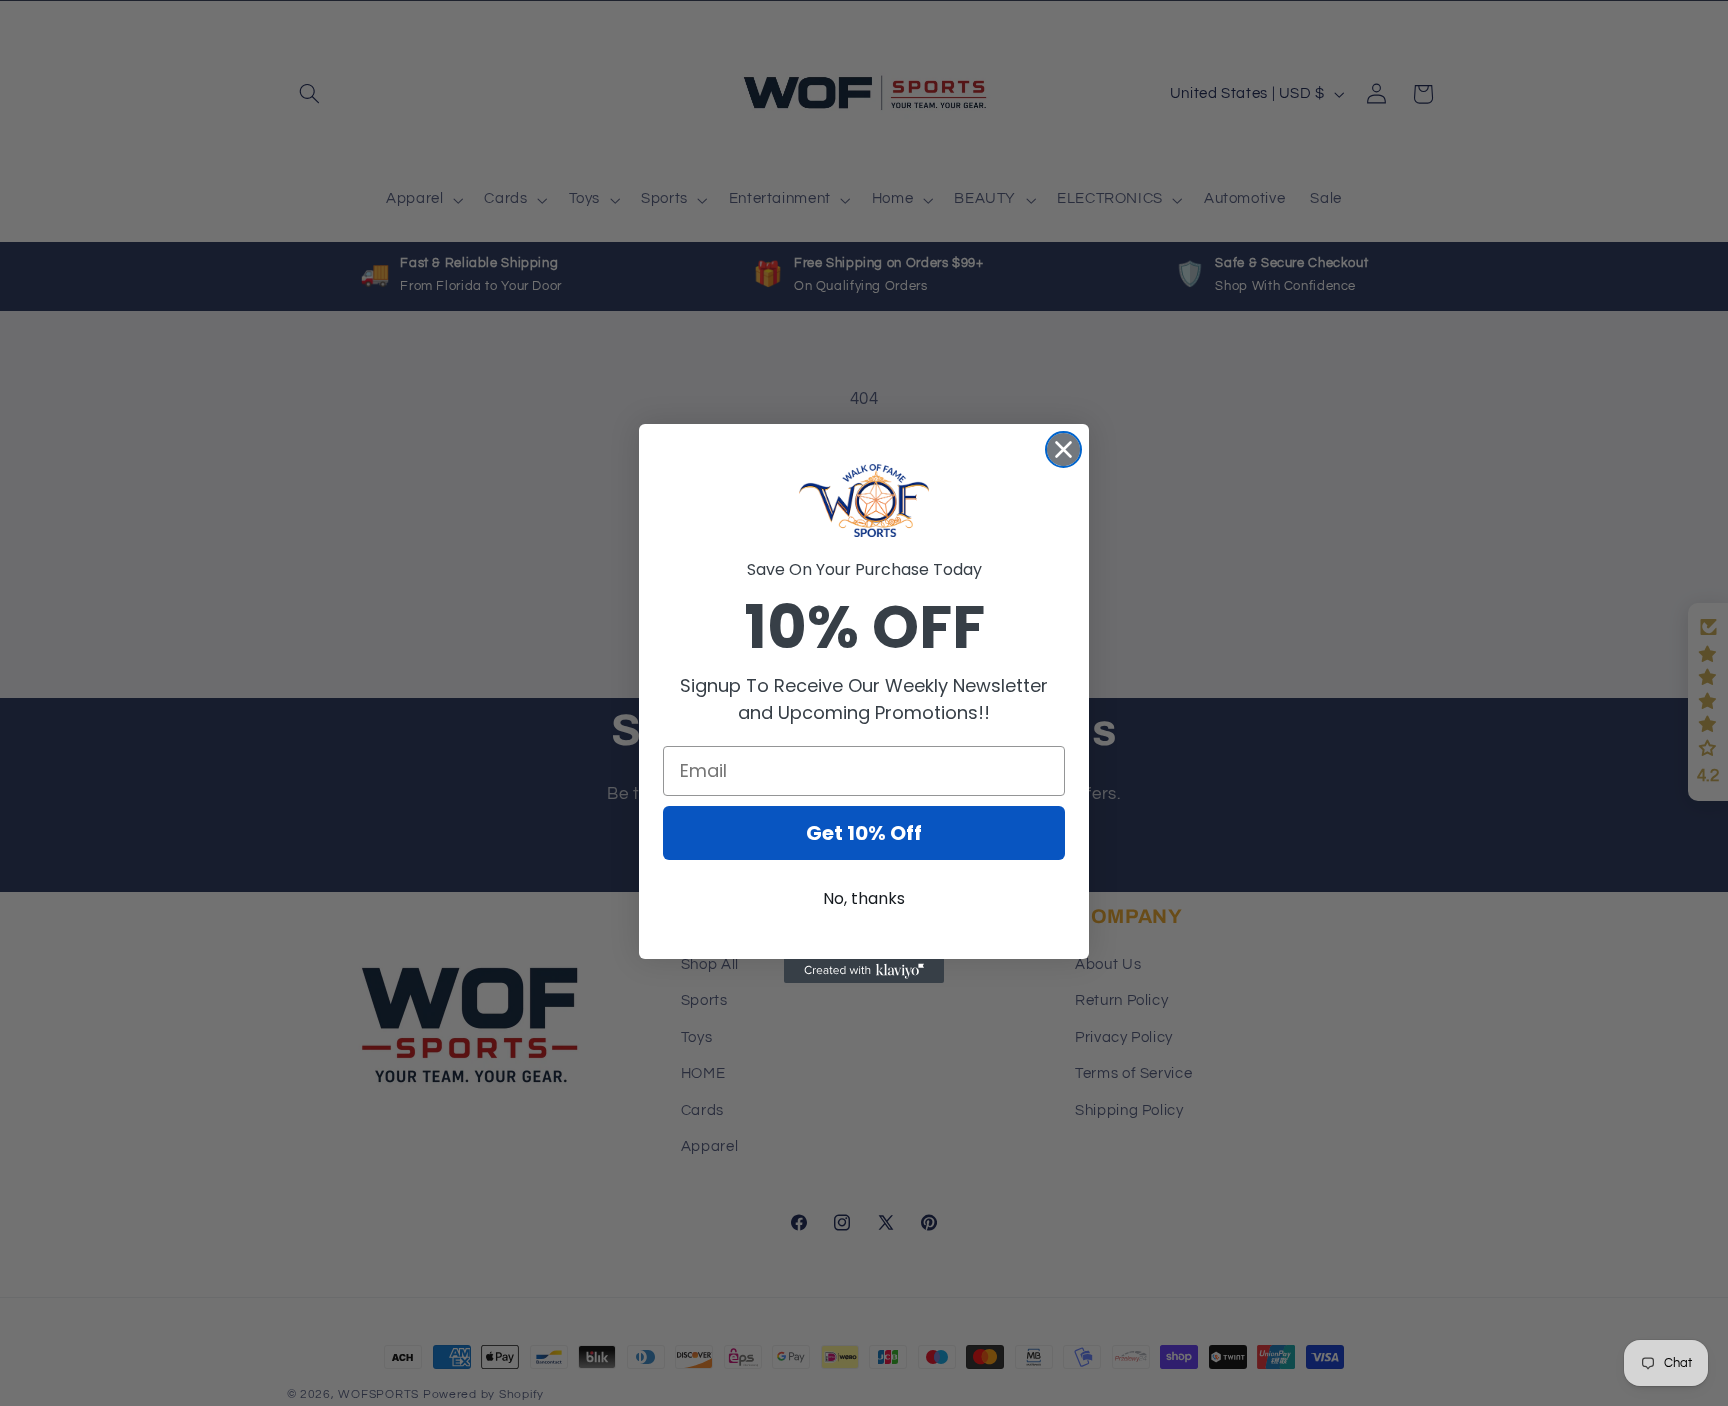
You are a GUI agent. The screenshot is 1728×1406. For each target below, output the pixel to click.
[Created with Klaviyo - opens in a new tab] (864, 971)
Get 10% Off (864, 833)
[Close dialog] (1063, 449)
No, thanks (864, 898)
